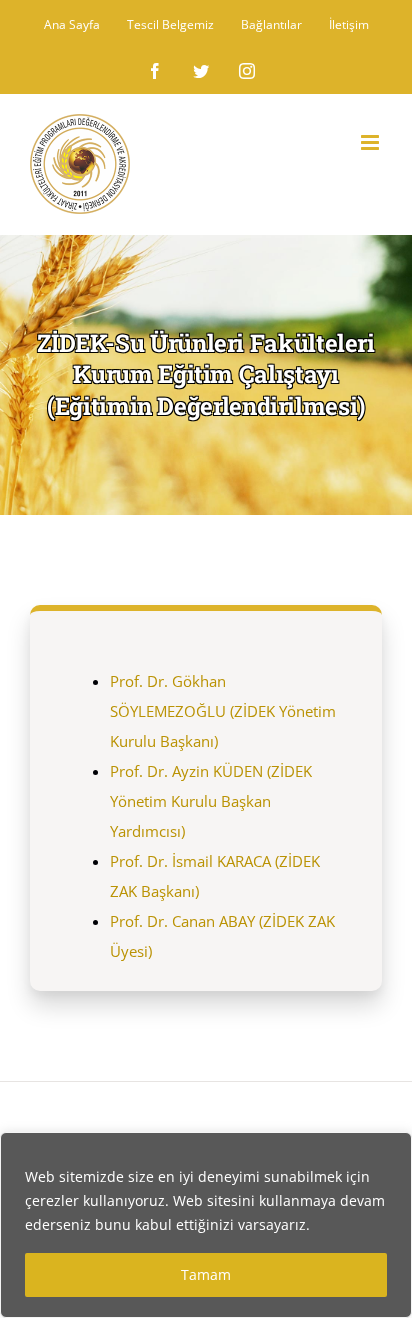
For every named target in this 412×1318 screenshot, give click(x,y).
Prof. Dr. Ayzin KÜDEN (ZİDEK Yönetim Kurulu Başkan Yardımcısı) (211, 801)
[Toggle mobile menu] (371, 142)
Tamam (206, 1274)
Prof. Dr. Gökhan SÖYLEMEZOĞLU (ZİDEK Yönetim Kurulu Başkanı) (223, 711)
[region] (206, 1225)
